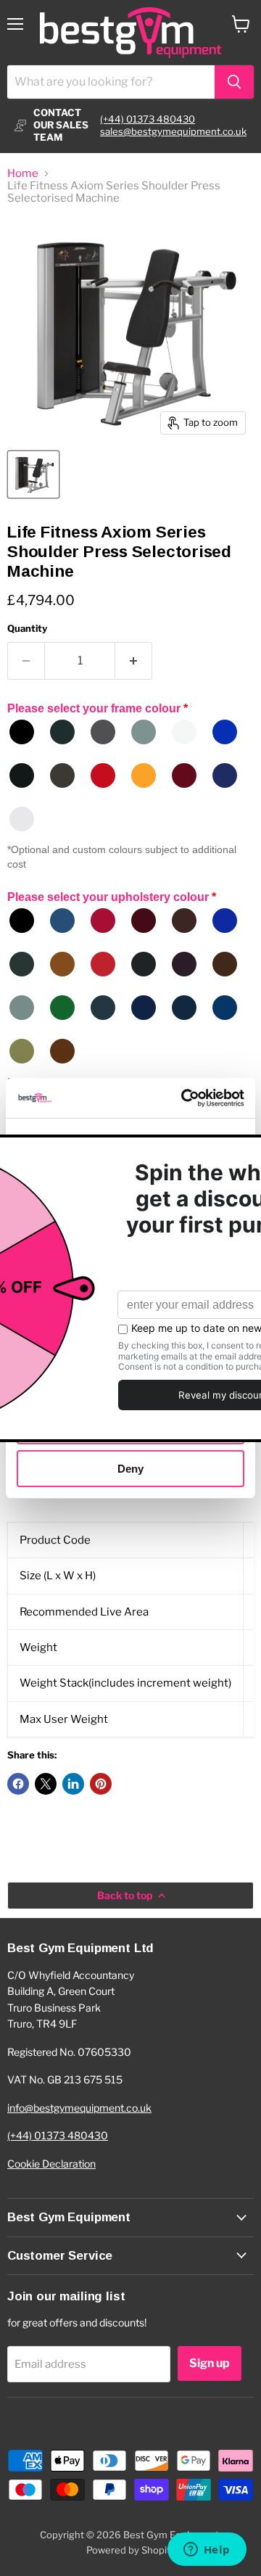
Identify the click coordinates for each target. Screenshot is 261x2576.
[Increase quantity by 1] (134, 661)
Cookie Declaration (51, 2164)
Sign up (210, 2363)
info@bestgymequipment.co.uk (79, 2108)
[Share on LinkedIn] (73, 1784)
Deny (130, 1468)
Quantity (27, 629)
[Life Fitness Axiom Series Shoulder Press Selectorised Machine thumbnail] (33, 474)
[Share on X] (46, 1784)
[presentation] (130, 1630)
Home (23, 174)
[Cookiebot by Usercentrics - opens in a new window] (184, 1098)
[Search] (234, 82)
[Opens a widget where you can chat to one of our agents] (207, 2551)
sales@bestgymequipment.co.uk (173, 131)
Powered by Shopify (131, 2550)
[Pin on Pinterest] (101, 1784)
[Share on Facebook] (18, 1784)
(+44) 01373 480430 (148, 119)
